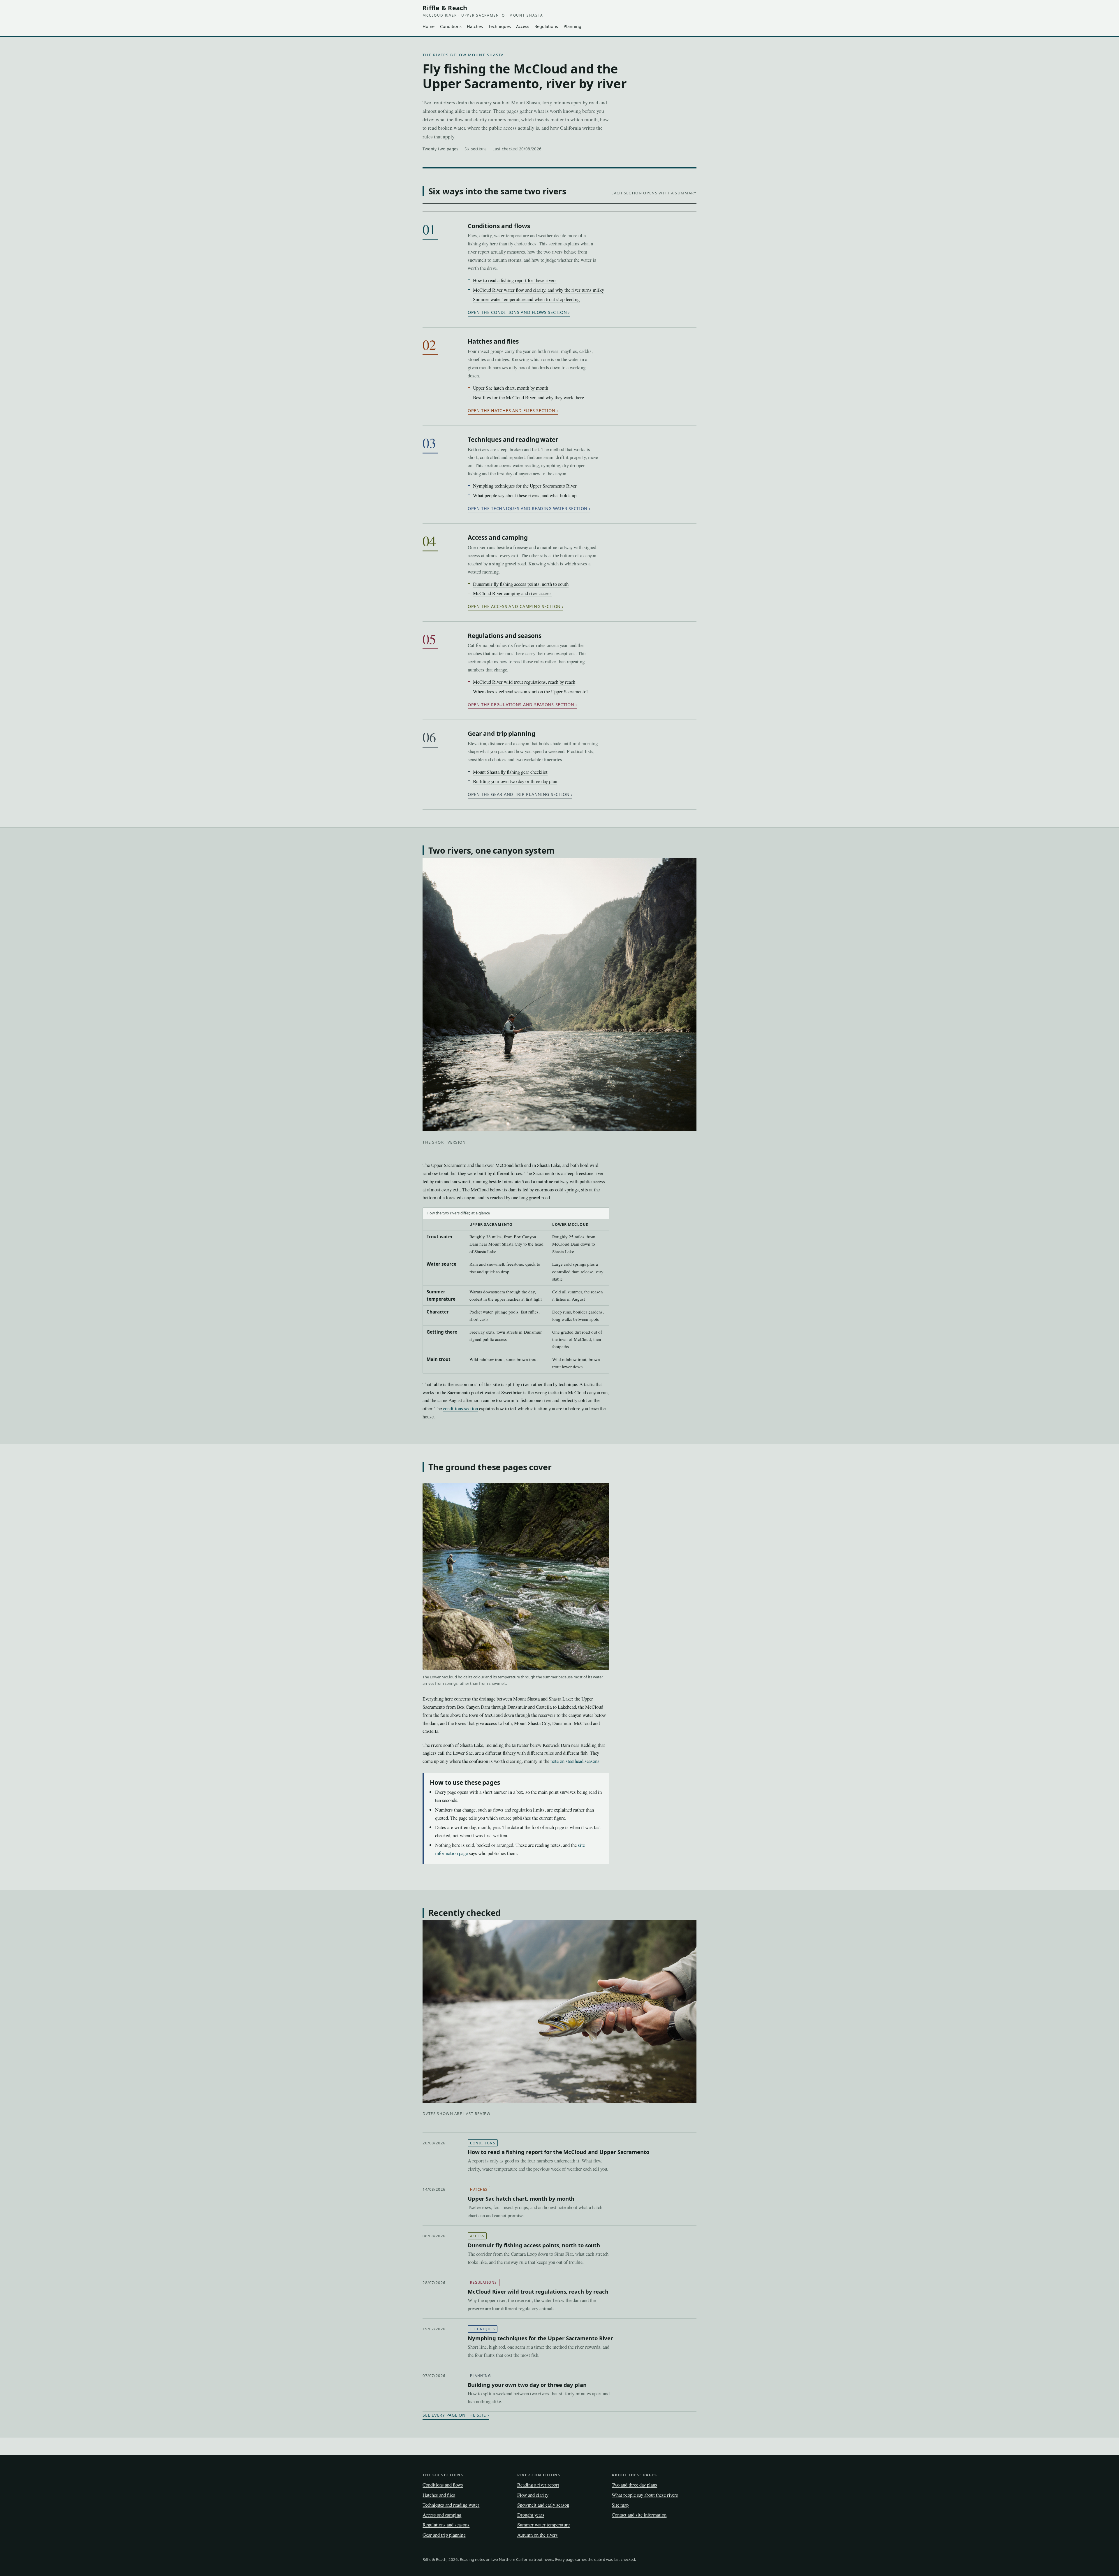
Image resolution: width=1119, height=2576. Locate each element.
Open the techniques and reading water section (528, 508)
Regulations (546, 26)
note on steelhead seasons (575, 1761)
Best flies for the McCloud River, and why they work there (528, 397)
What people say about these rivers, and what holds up (525, 495)
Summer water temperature (543, 2525)
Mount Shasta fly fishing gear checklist (510, 772)
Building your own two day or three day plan (515, 781)
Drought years (531, 2515)
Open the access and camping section (514, 606)
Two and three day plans (634, 2485)
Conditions (451, 26)
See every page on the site (454, 2415)
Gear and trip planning (502, 734)
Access (523, 26)
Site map (620, 2505)
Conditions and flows (499, 226)
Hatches (475, 26)
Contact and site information (639, 2515)
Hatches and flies (493, 341)
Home (429, 26)
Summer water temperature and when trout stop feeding (526, 299)
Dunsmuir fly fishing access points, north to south (521, 584)
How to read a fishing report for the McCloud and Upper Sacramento (558, 2152)
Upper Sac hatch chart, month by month (511, 388)
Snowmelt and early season (543, 2505)
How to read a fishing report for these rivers (515, 280)
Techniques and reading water (513, 439)
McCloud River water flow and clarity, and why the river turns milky (539, 290)
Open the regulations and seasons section (521, 705)
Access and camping (498, 537)
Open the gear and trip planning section (519, 794)
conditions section (460, 1408)
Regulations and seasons (505, 636)
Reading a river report (538, 2485)
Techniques (500, 26)
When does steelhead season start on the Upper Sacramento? (531, 691)
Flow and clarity (533, 2495)
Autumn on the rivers (537, 2535)
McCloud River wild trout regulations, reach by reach (524, 682)
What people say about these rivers (645, 2495)
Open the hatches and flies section (511, 410)
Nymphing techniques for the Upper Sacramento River (525, 486)
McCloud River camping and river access (512, 593)
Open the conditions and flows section (517, 312)
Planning (572, 26)
